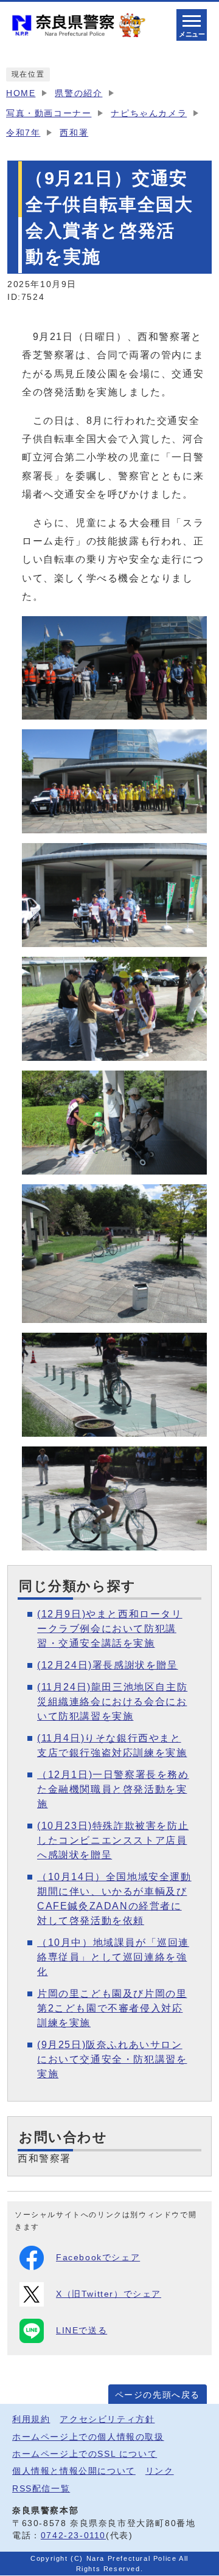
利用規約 (31, 2419)
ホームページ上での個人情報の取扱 (88, 2437)
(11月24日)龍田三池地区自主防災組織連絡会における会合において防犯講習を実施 (112, 1702)
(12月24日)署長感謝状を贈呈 (108, 1665)
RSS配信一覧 (41, 2489)
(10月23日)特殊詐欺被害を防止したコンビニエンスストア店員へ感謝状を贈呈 (113, 1840)
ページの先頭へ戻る (158, 2395)
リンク (160, 2471)
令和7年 (23, 133)
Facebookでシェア (98, 2258)
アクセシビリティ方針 (107, 2419)
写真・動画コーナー (49, 113)
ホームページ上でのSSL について (85, 2454)
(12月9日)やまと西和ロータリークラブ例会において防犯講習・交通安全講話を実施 (110, 1629)
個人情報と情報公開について (74, 2471)
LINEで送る (82, 2331)
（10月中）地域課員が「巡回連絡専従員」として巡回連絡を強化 (113, 1957)
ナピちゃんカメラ (149, 113)
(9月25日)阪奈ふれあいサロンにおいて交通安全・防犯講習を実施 (112, 2059)
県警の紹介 (78, 93)
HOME (21, 93)
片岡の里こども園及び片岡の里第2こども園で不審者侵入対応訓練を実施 (112, 2008)
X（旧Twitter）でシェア (109, 2294)
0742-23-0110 (73, 2536)
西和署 (74, 133)
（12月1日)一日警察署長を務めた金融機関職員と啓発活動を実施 (113, 1789)
